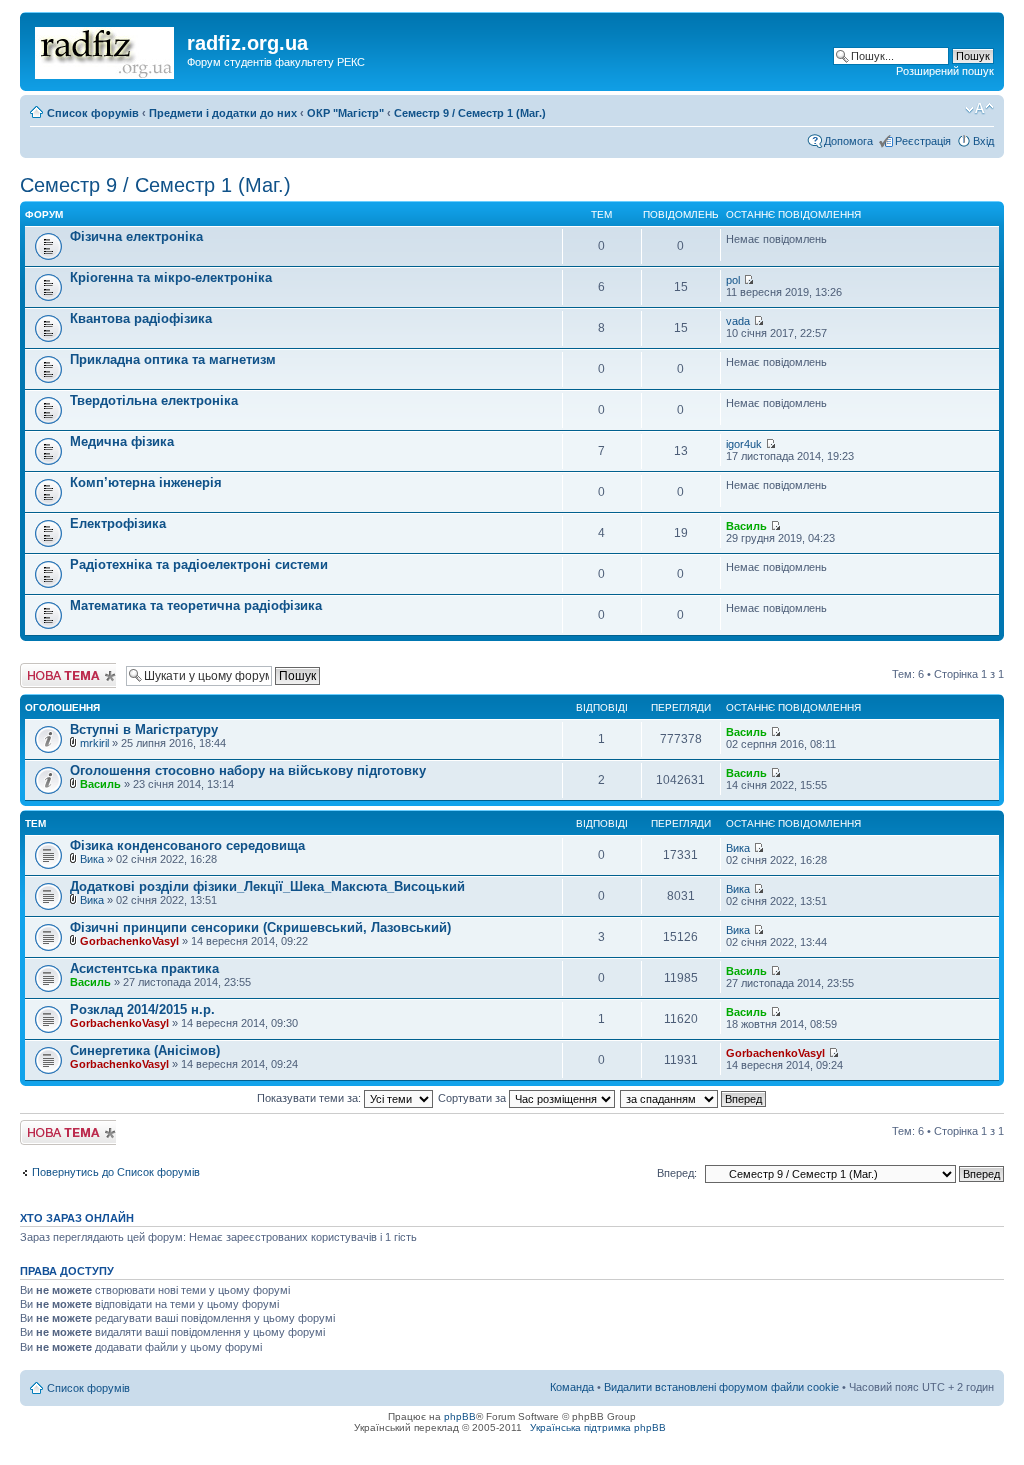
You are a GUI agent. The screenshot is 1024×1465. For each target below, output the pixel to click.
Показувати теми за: (310, 1098)
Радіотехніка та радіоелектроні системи (199, 564)
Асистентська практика (144, 968)
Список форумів (93, 113)
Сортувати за (473, 1098)
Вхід (983, 141)
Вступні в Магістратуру (144, 729)
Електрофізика (118, 523)
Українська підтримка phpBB (598, 1427)
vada (738, 321)
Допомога (848, 141)
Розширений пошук (945, 71)
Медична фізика (122, 441)
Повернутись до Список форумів (116, 1172)
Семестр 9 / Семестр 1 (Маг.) (470, 113)
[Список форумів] (106, 49)
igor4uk (744, 444)
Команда (572, 1387)
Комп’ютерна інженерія (146, 482)
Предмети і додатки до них (223, 113)
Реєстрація (923, 141)
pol (733, 280)
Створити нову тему (57, 675)
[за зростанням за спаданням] (694, 1098)
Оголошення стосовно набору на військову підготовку (248, 770)
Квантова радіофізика (141, 318)
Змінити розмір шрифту (979, 109)
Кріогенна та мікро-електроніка (171, 277)
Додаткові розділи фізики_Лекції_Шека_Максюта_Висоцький (267, 886)
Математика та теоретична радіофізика (196, 605)
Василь (746, 526)
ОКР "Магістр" (345, 113)
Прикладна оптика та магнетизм (173, 359)
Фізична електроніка (136, 236)
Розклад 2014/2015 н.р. (142, 1009)
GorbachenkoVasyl (129, 941)
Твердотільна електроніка (154, 400)
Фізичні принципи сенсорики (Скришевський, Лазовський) (260, 927)
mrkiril (94, 743)
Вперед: (677, 1173)
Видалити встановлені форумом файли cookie (721, 1387)
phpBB (460, 1416)
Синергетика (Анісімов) (145, 1050)
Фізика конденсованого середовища (187, 845)
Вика (92, 859)
